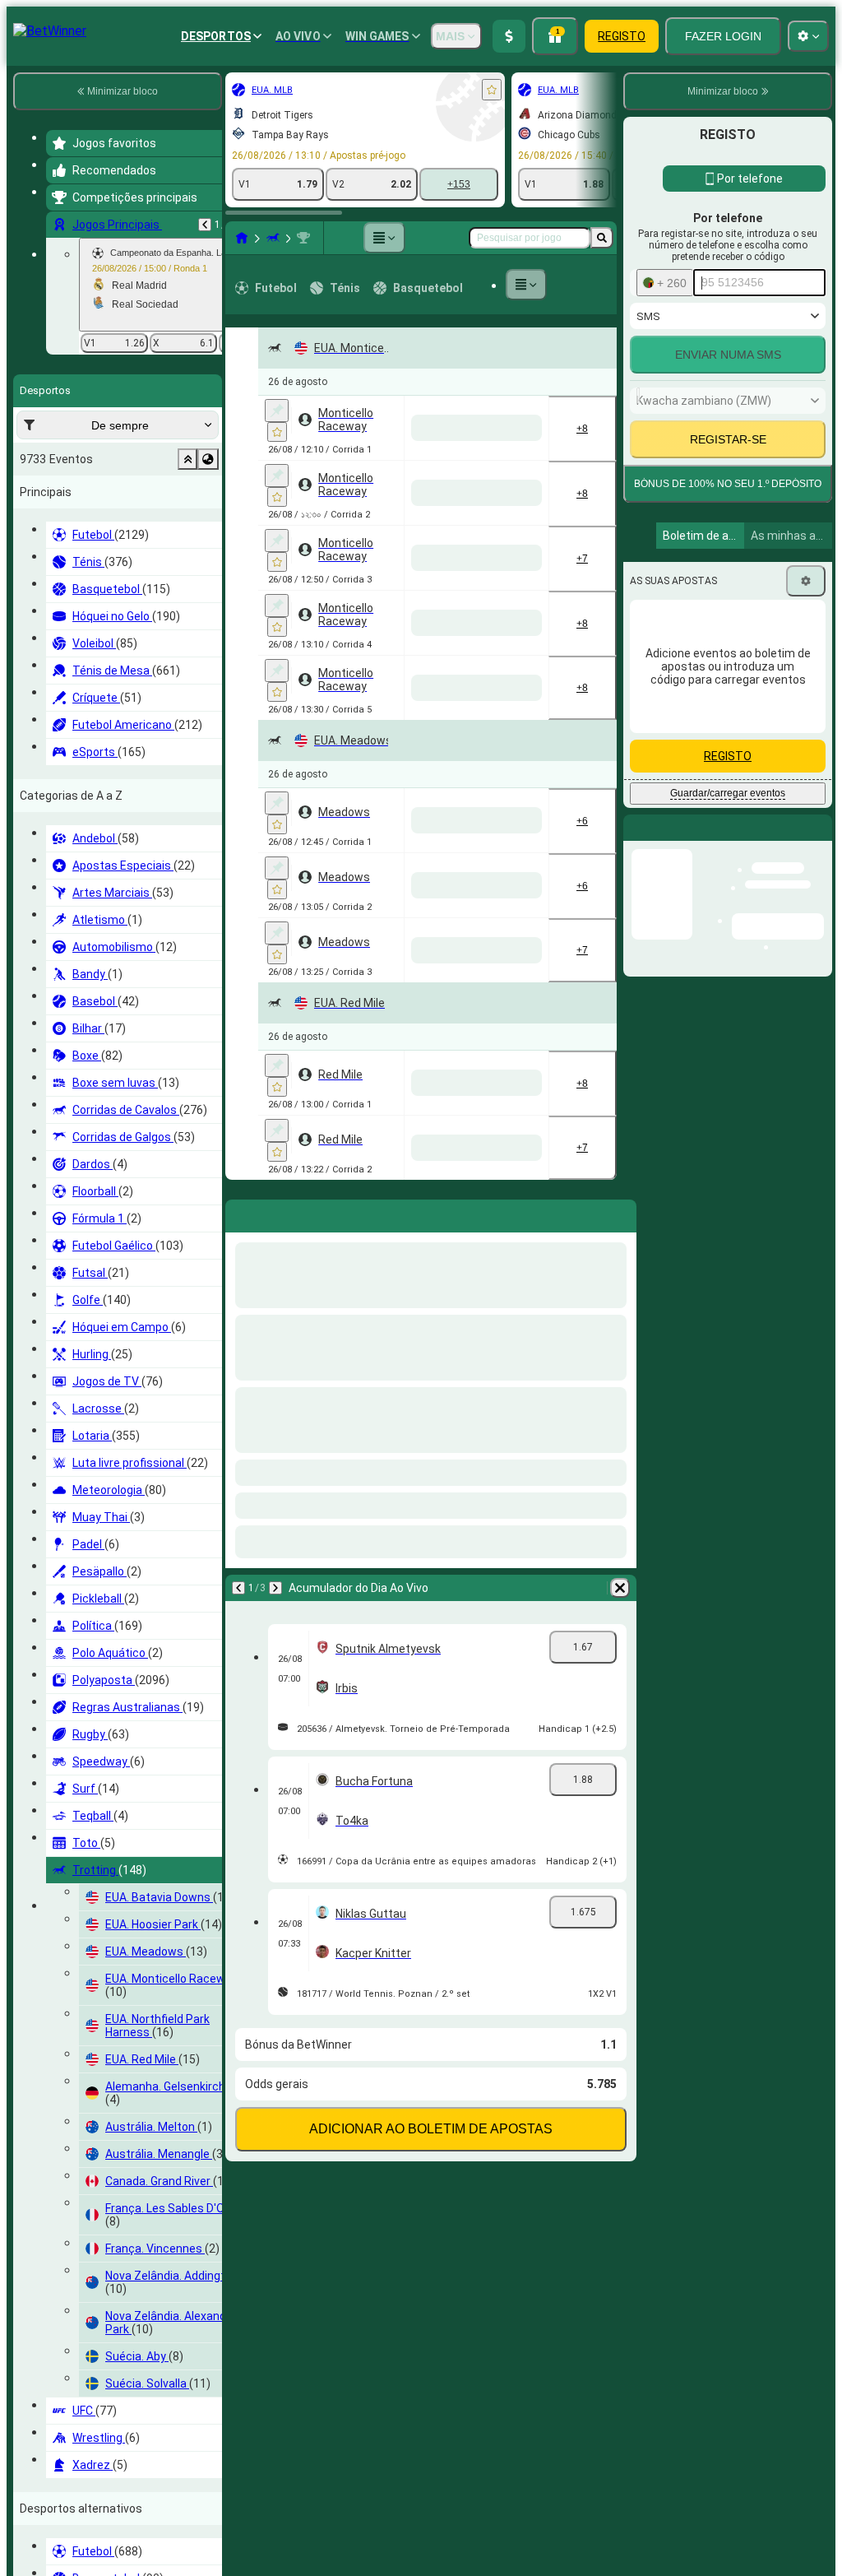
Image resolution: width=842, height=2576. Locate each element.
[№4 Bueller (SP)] (376, 1620)
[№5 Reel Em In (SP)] (445, 958)
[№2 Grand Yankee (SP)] (376, 2150)
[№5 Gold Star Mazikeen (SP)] (514, 1488)
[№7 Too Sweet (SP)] (376, 2282)
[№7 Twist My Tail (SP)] (514, 2017)
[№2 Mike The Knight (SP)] (514, 428)
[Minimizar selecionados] (187, 459)
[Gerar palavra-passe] (756, 555)
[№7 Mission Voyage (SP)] (514, 693)
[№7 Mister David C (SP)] (514, 560)
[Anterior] (205, 225)
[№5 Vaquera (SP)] (445, 2282)
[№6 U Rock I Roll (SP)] (445, 2017)
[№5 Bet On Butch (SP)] (376, 1090)
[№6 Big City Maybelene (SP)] (514, 2150)
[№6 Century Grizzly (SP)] (376, 1355)
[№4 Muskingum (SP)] (445, 428)
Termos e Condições (750, 687)
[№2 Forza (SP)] (376, 1223)
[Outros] (384, 238)
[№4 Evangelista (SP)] (445, 1752)
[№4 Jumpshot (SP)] (445, 693)
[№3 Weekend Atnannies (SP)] (514, 825)
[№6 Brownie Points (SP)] (376, 428)
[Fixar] (277, 411)
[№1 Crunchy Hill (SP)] (376, 1885)
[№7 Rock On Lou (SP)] (445, 1223)
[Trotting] (273, 238)
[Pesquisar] (602, 238)
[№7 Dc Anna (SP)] (514, 958)
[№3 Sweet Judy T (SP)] (514, 1752)
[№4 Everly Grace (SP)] (445, 1488)
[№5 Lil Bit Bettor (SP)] (514, 2547)
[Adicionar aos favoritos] (492, 90)
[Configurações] (806, 838)
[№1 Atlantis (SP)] (445, 825)
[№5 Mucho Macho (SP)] (376, 693)
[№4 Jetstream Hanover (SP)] (514, 2282)
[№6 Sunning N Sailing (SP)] (514, 2415)
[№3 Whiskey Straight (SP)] (514, 1885)
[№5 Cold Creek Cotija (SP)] (445, 2415)
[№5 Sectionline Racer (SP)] (514, 1355)
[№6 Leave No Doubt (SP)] (445, 1885)
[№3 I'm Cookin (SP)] (514, 1090)
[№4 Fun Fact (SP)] (376, 2017)
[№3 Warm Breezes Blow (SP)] (445, 2547)
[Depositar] (509, 36)
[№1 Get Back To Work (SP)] (445, 1090)
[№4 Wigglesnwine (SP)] (376, 2547)
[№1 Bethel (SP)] (445, 2150)
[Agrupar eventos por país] (208, 459)
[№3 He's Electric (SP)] (376, 560)
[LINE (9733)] (242, 238)
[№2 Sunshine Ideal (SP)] (376, 2415)
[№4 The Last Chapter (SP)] (376, 958)
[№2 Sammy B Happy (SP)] (445, 1620)
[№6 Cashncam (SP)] (445, 560)
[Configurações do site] (808, 36)
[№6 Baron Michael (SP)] (514, 1620)
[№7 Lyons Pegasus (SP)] (445, 1355)
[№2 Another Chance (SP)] (376, 1752)
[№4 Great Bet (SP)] (514, 1223)
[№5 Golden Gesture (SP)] (376, 825)
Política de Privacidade (691, 696)
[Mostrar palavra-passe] (803, 555)
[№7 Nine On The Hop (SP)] (376, 1488)
